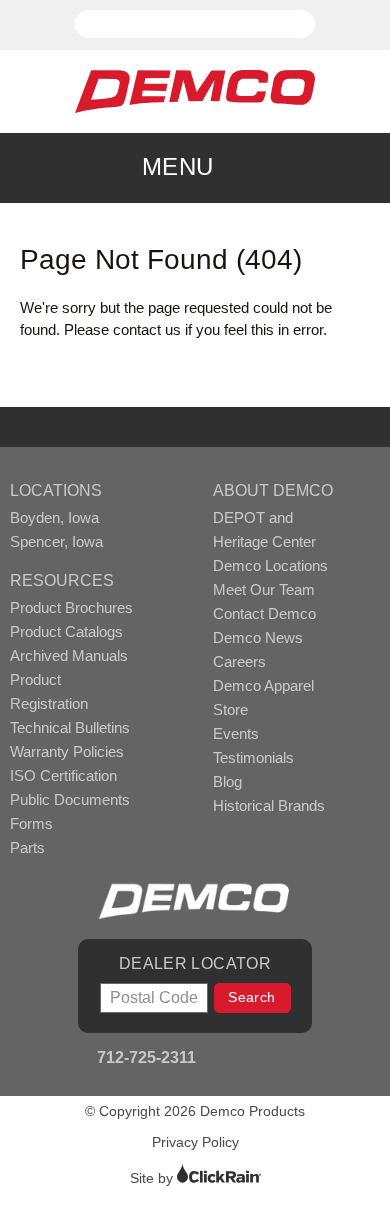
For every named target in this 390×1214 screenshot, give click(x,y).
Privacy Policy (195, 1142)
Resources (62, 580)
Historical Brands (269, 805)
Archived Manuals (69, 655)
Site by (153, 1178)
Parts (27, 847)
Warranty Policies (67, 751)
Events (236, 733)
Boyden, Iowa (54, 517)
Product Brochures (71, 607)
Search (251, 997)
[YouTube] (246, 1059)
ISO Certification (63, 775)
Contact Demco (264, 613)
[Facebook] (219, 1059)
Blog (227, 781)
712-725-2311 (144, 1057)
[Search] (308, 15)
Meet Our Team (264, 589)
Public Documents (70, 799)
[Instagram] (273, 1059)
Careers (239, 661)
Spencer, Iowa (56, 541)
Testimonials (253, 757)
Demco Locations (270, 565)
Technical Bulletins (70, 727)
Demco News (258, 637)
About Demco (273, 490)
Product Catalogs (66, 631)
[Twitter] (300, 1059)
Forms (31, 823)
